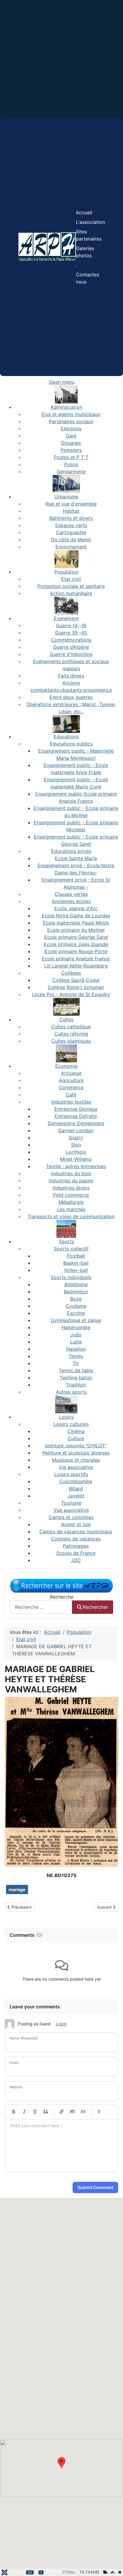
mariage (17, 1889)
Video (83, 2112)
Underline (35, 2112)
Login (61, 2024)
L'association (90, 222)
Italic (24, 2112)
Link (61, 2112)
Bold (13, 2112)
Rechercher (95, 1607)
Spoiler (99, 2112)
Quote (46, 2112)
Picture (72, 2112)
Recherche (62, 1597)
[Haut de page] (113, 2565)
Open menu (61, 382)
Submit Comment (95, 2187)
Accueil (84, 212)
